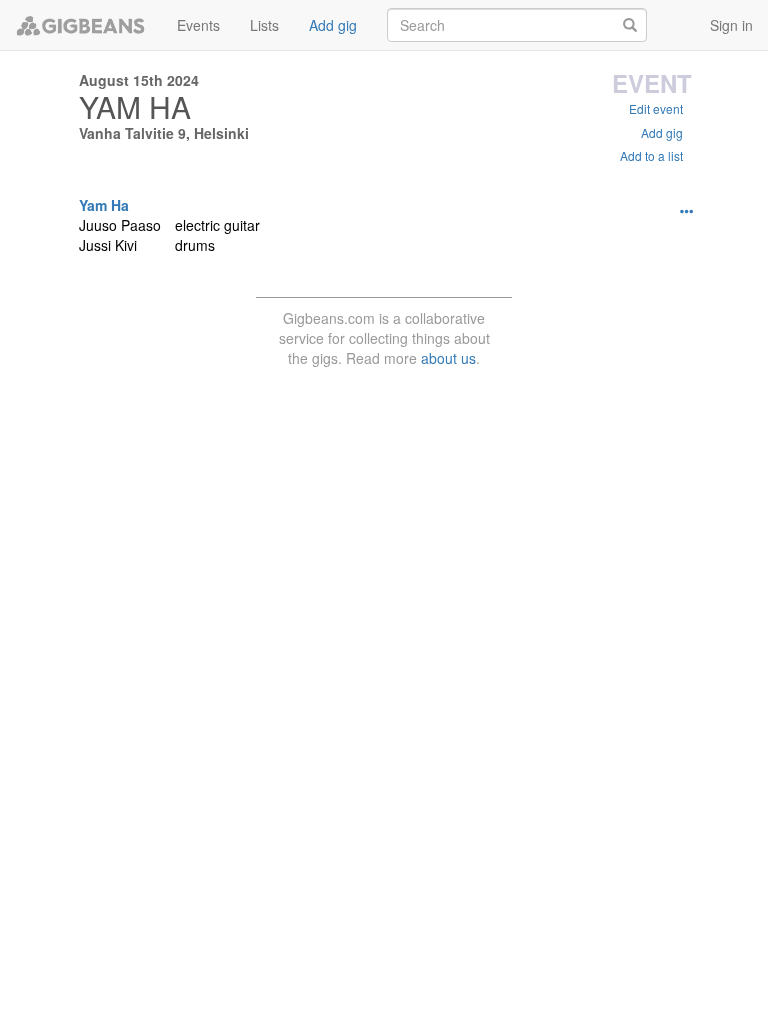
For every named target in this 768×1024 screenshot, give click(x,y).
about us (448, 358)
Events (198, 25)
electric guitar (217, 225)
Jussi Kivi (108, 245)
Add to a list (651, 155)
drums (195, 245)
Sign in (731, 25)
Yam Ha (104, 205)
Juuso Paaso (120, 225)
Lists (264, 25)
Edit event (656, 108)
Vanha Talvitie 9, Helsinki (164, 133)
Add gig (333, 25)
